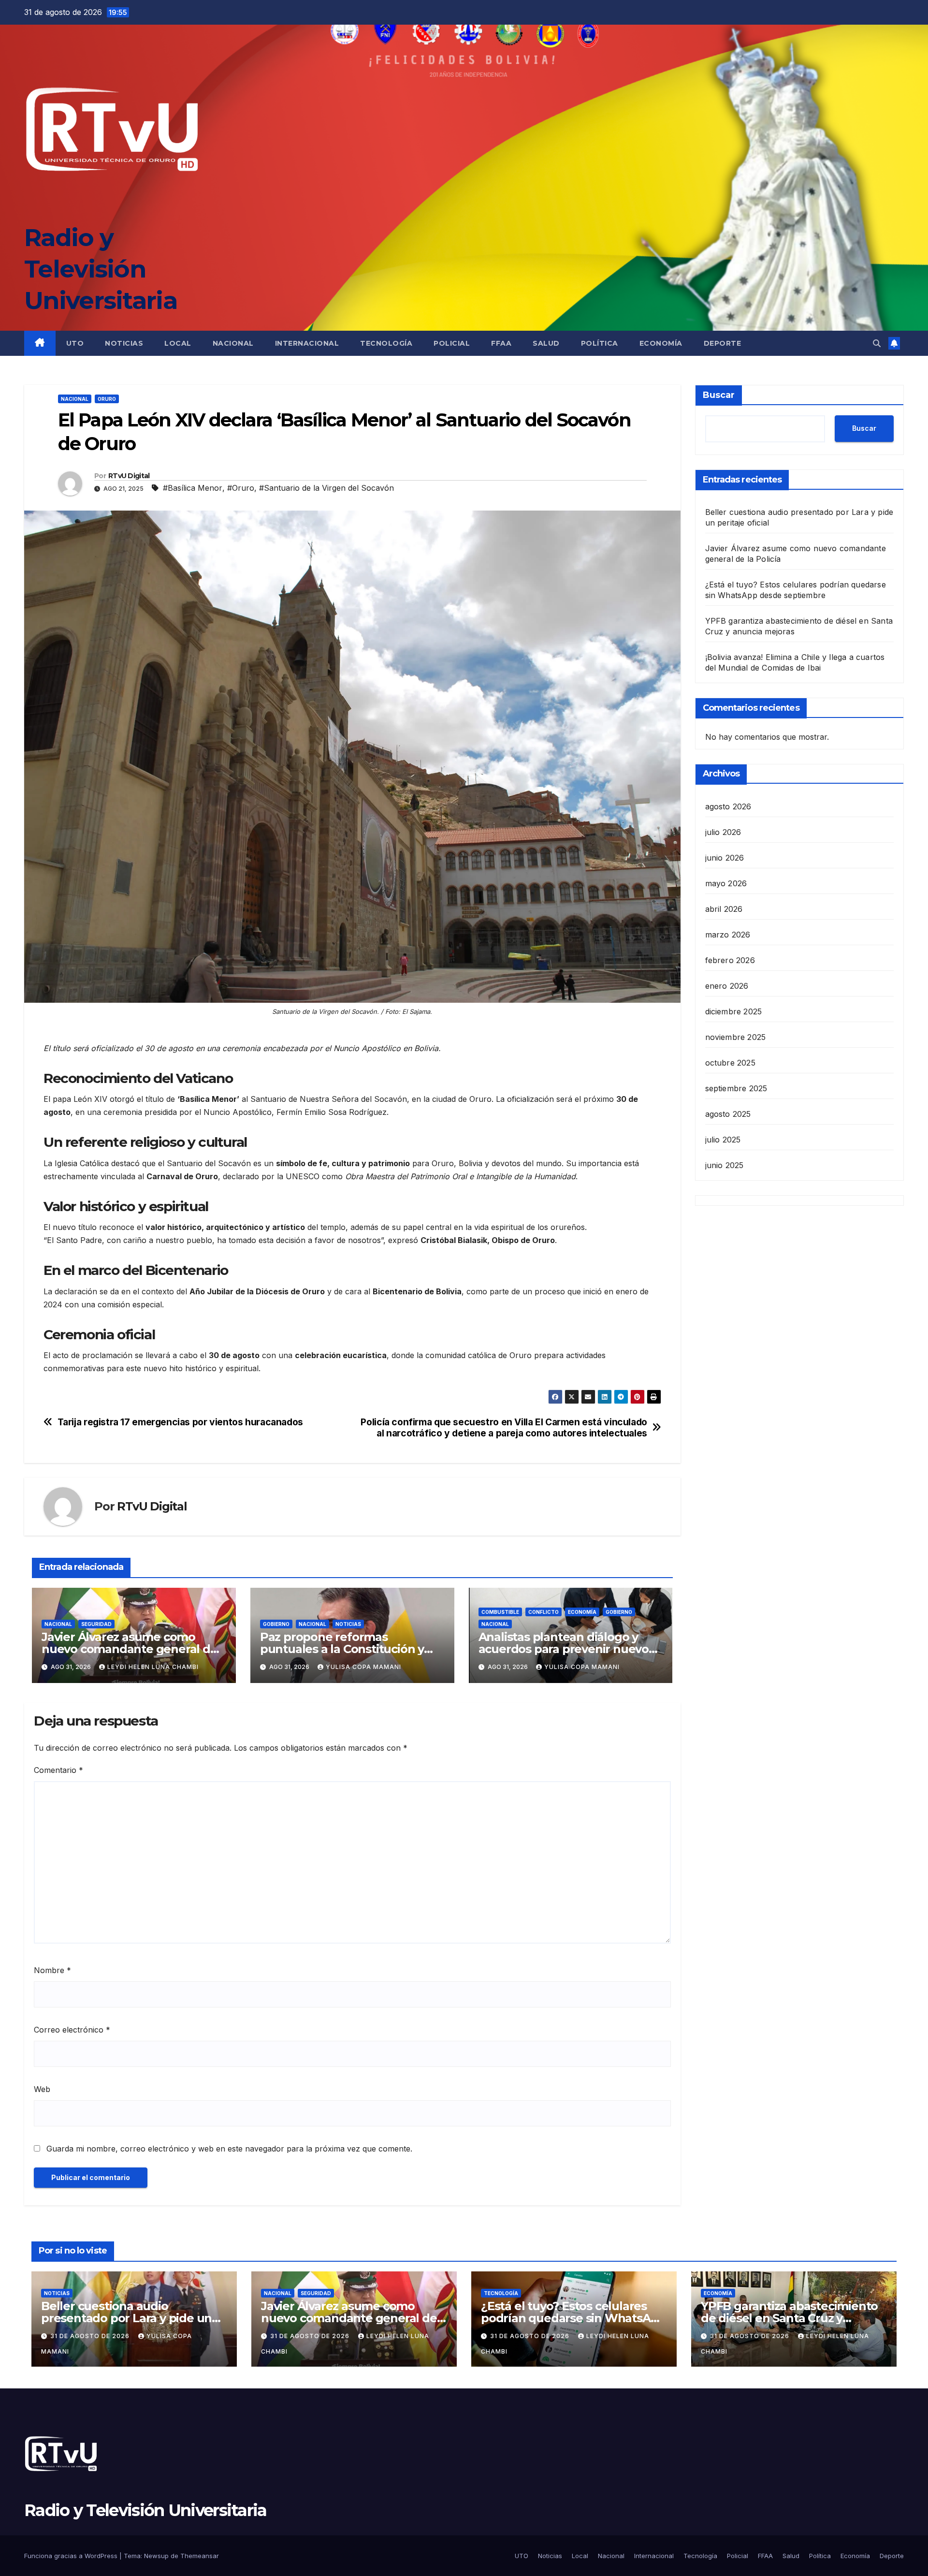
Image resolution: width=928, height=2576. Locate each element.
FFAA (501, 343)
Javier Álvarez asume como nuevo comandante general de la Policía (130, 1649)
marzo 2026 (728, 934)
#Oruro (241, 488)
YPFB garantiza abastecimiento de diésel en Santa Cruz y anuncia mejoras (789, 2318)
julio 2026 (723, 832)
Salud (546, 343)
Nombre (52, 1970)
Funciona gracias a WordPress (72, 2556)
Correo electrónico (72, 2030)
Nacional (233, 343)
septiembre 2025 (736, 1088)
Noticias (124, 343)
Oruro (107, 399)
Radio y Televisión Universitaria (101, 269)
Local (178, 343)
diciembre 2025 (734, 1011)
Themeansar (200, 2556)
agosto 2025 (728, 1113)
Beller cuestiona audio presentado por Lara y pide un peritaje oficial (126, 2318)
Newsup (156, 2556)
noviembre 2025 (736, 1037)
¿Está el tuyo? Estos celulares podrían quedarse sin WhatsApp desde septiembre (573, 2318)
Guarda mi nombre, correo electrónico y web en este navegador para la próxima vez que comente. (229, 2149)
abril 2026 (724, 908)
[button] (877, 343)
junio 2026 (725, 857)
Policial (452, 343)
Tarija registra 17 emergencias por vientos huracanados (180, 1422)
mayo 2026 (726, 883)
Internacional (307, 343)
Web (42, 2089)
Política (600, 343)
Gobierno (276, 1624)
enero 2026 (727, 985)
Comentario (58, 1770)
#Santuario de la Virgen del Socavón (326, 488)
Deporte (723, 343)
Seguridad (96, 1624)
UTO (75, 343)
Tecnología (386, 343)
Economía (661, 343)
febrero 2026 (730, 960)
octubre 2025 (730, 1062)
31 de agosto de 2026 (91, 2336)
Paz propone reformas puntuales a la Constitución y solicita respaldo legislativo (342, 1649)
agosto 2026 (728, 806)
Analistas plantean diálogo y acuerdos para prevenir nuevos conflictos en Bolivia (566, 1649)
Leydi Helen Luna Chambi (153, 1667)
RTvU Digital (129, 476)
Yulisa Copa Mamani (363, 1667)
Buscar (719, 395)
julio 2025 (723, 1139)
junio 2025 (725, 1165)
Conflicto (544, 1612)
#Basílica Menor (193, 488)
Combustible (500, 1612)
